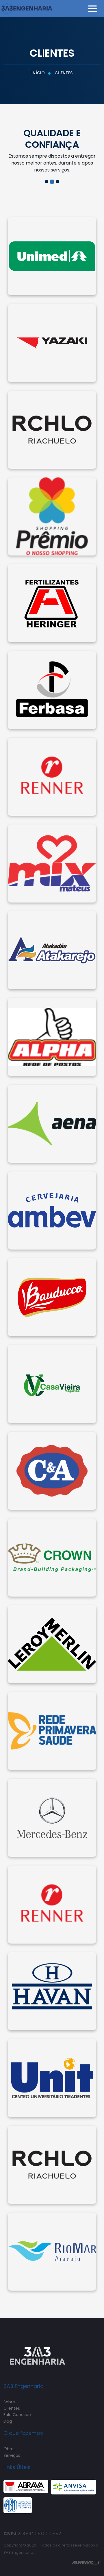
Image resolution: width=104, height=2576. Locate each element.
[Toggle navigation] (92, 9)
